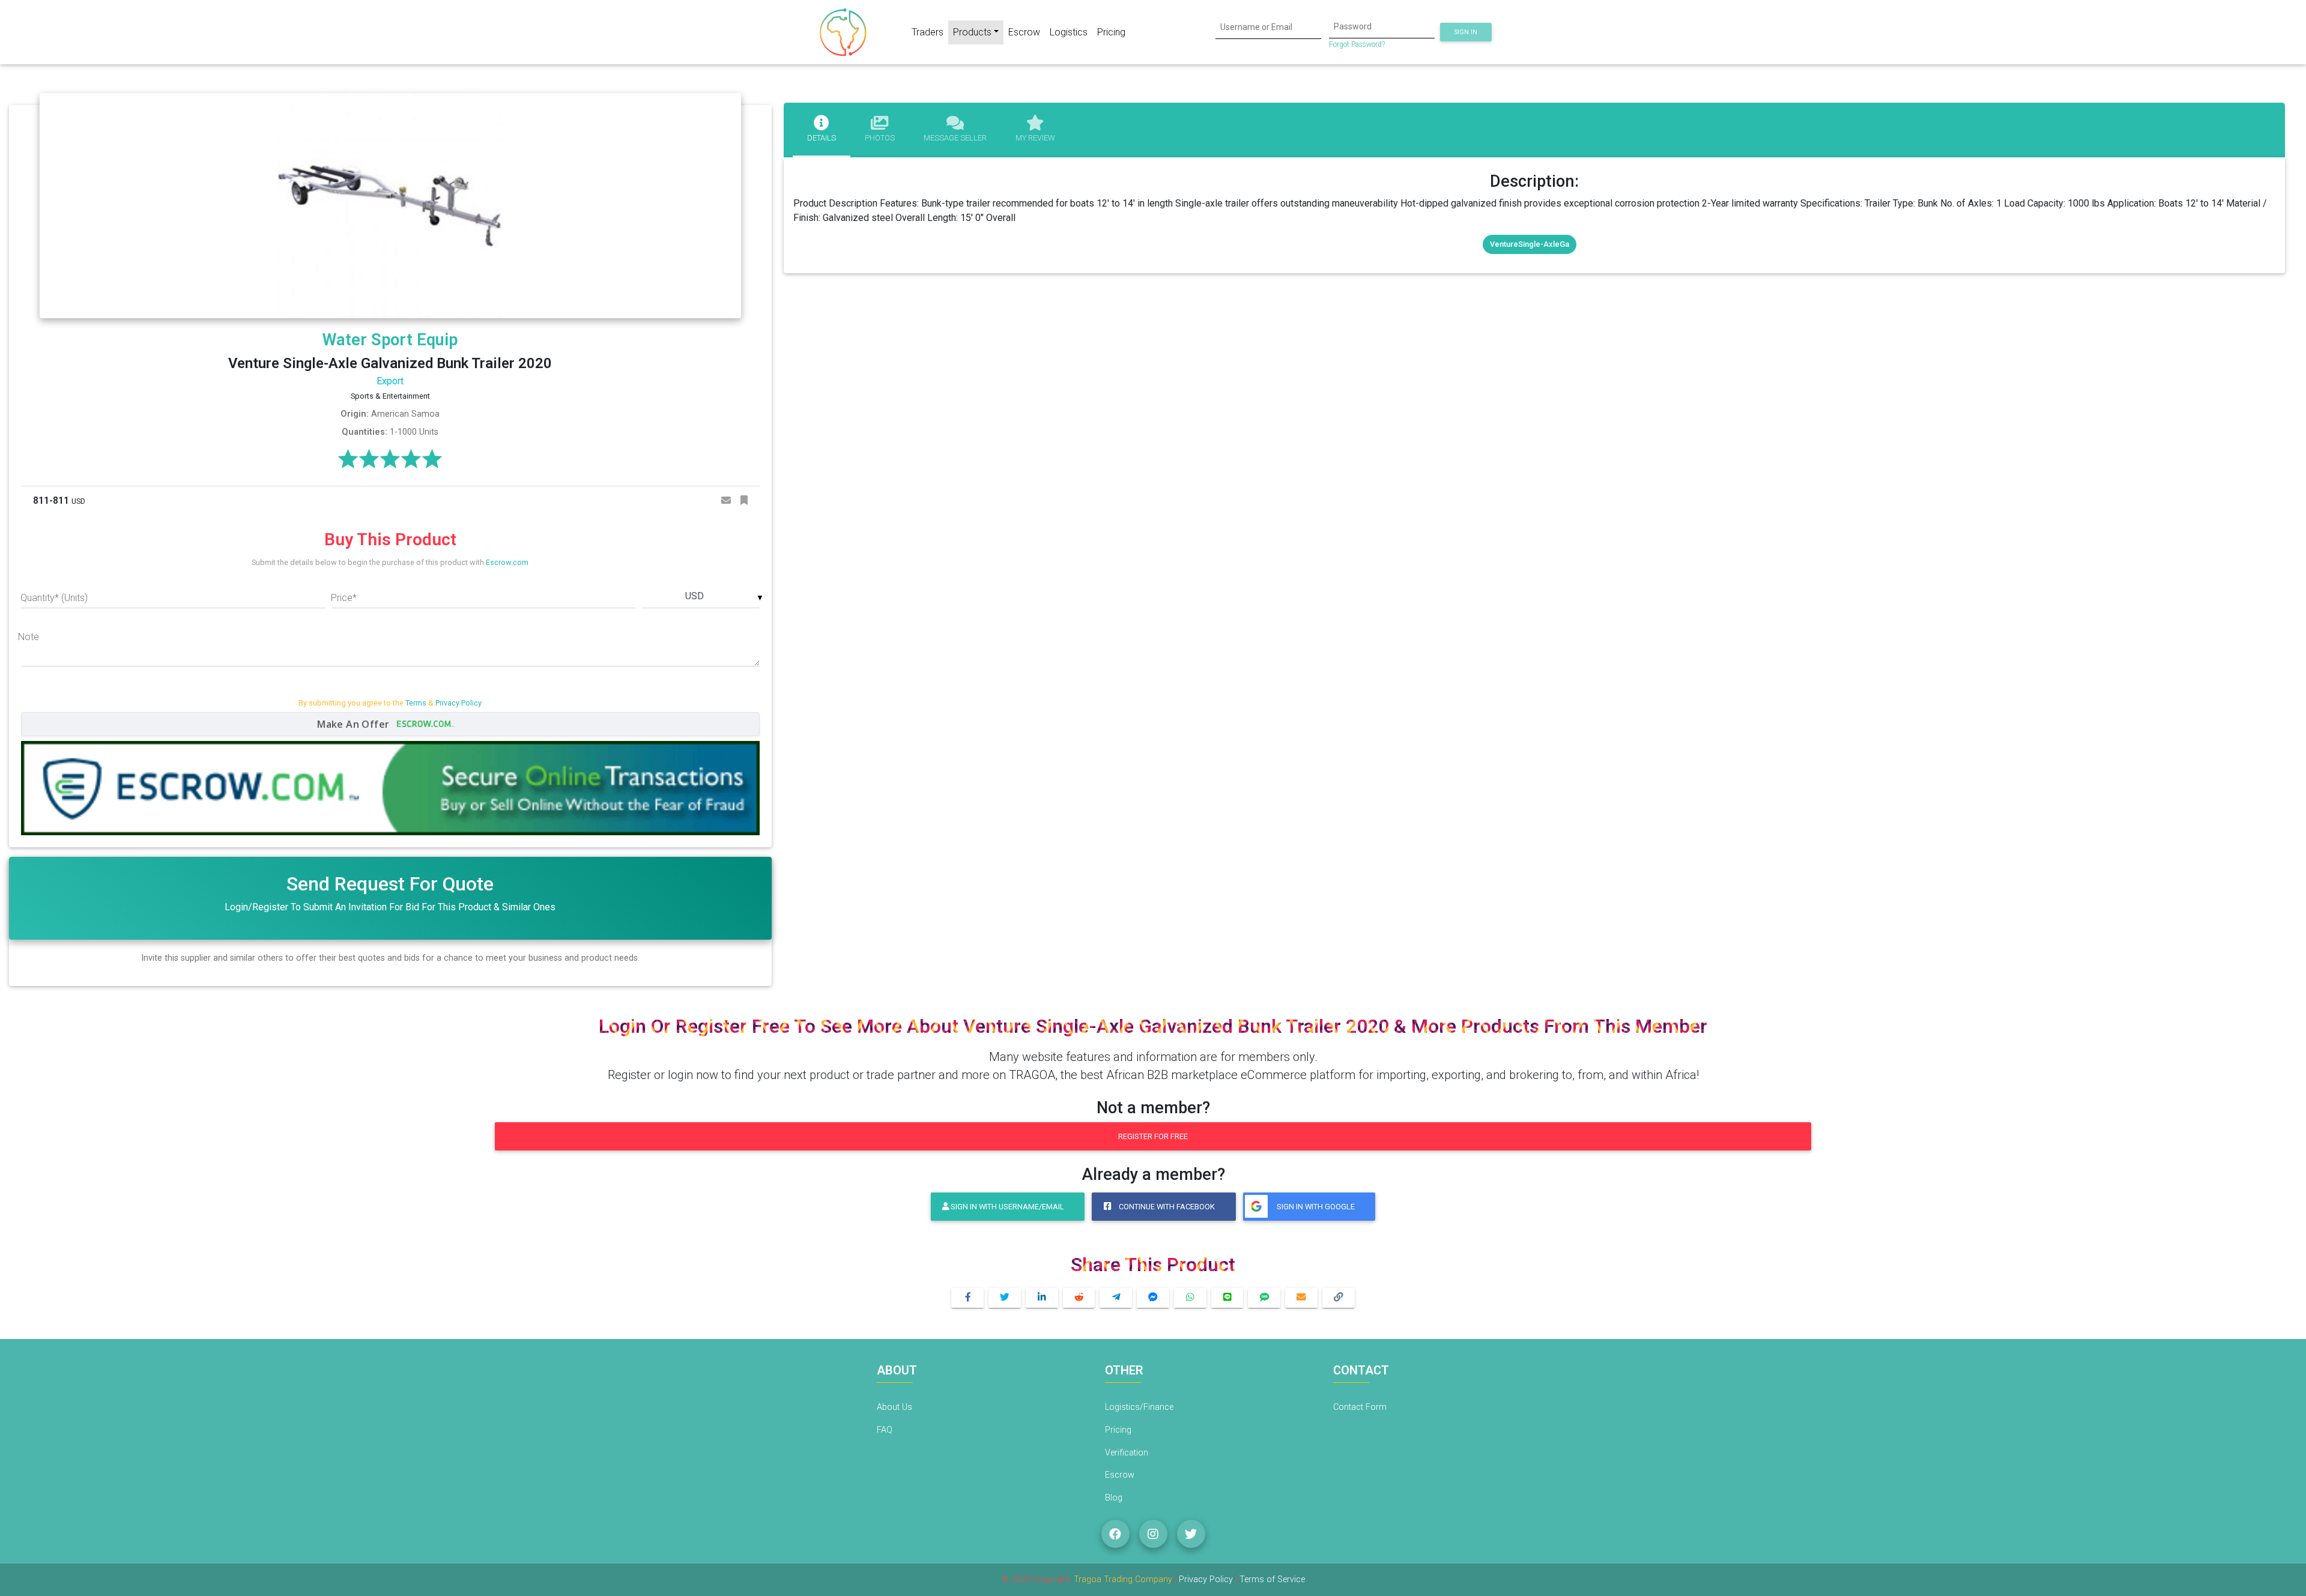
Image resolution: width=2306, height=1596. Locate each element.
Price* (344, 598)
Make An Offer (355, 724)
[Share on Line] (1227, 1298)
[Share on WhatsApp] (1190, 1298)
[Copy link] (1339, 1298)
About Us (894, 1407)
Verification (1127, 1453)
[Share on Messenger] (1153, 1298)
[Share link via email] (1301, 1298)
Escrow (1024, 32)
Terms (416, 703)
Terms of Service (1272, 1579)
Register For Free (1153, 1136)
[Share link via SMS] (1264, 1298)
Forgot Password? (1357, 44)
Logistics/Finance (1139, 1407)
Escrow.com (507, 562)
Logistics (1069, 32)
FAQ (885, 1430)
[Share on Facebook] (967, 1298)
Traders (928, 32)
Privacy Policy (458, 703)
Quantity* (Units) (54, 598)
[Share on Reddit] (1079, 1298)
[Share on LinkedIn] (1042, 1298)
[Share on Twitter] (1005, 1298)
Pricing (1111, 32)
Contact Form (1360, 1407)
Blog (1114, 1498)
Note (29, 637)
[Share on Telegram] (1116, 1298)
